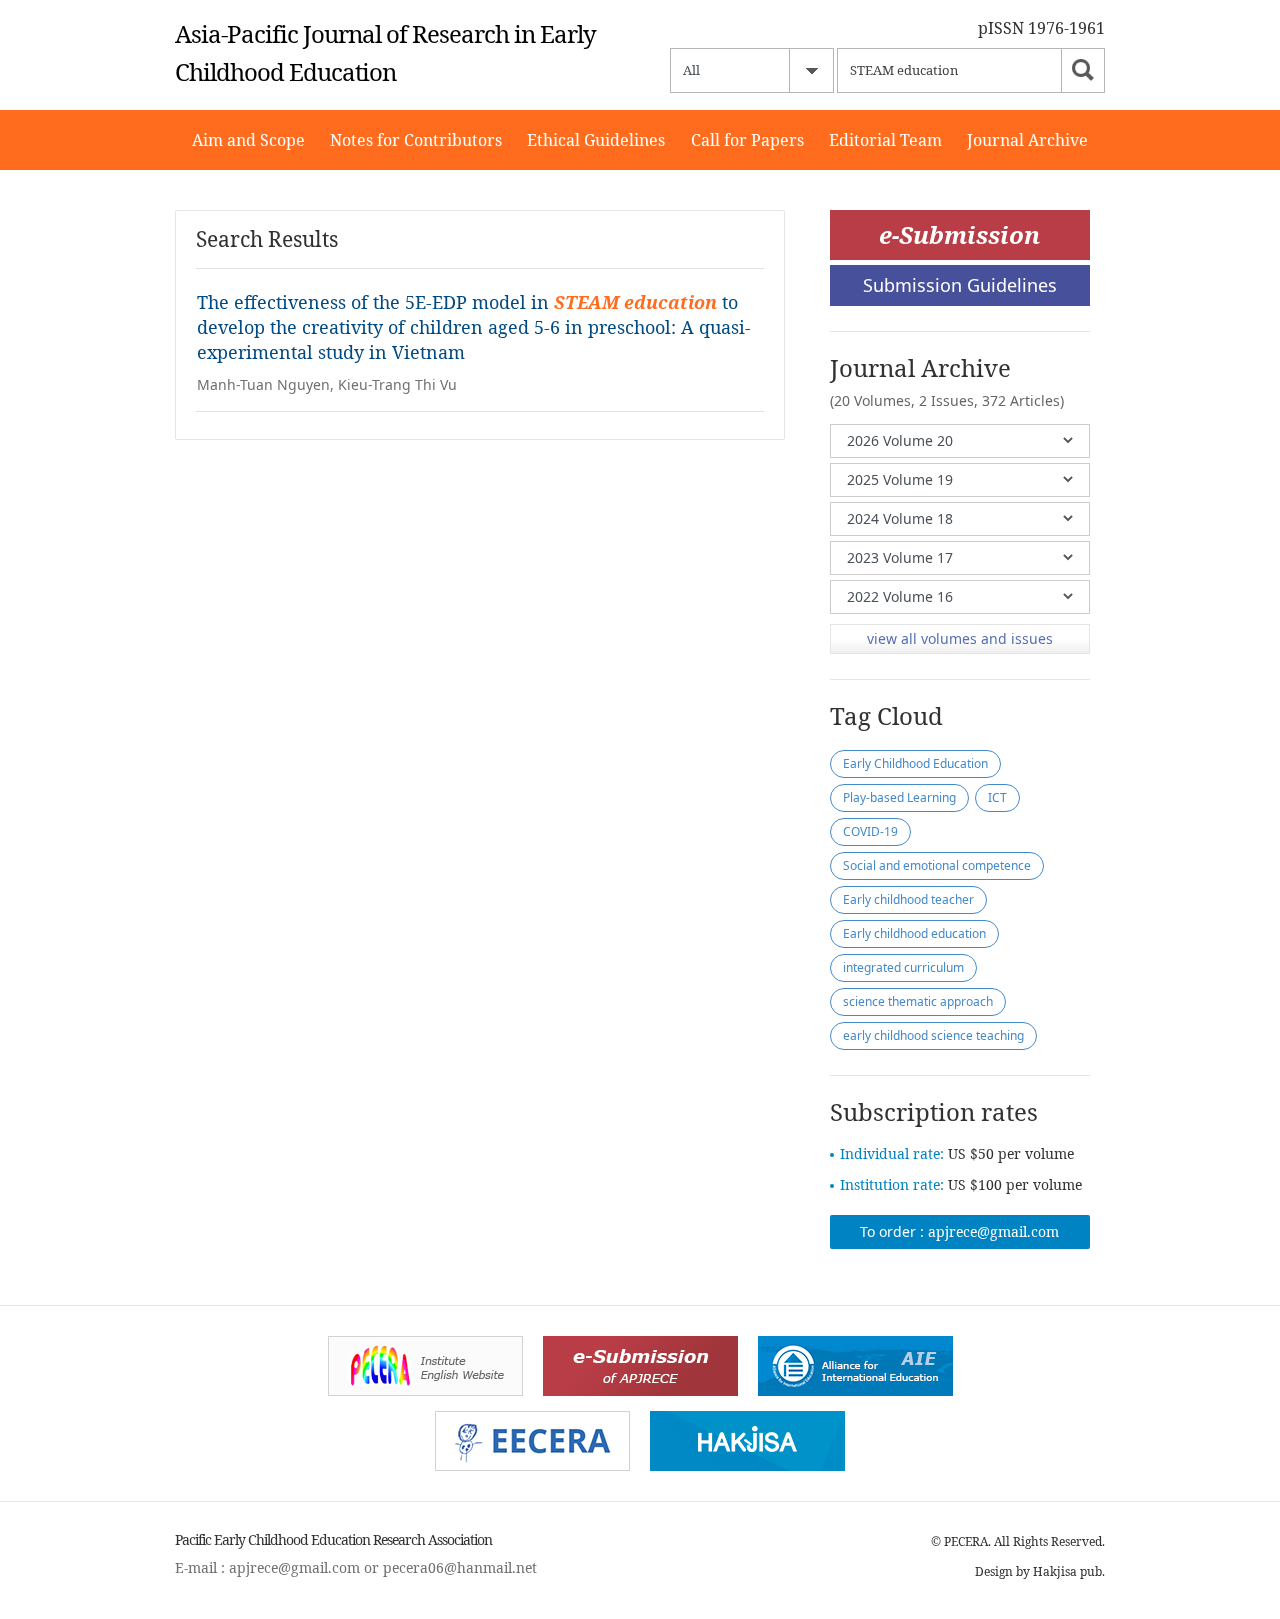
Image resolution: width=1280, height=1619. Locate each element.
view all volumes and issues (960, 638)
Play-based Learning (899, 797)
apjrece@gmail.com (993, 1231)
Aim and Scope (248, 140)
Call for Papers (747, 140)
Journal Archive (1027, 140)
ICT (997, 797)
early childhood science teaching (933, 1035)
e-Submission (959, 234)
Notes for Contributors (416, 140)
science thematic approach (918, 1001)
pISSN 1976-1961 (1041, 28)
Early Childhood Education (915, 763)
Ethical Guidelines (596, 140)
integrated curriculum (903, 967)
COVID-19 (870, 831)
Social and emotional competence (937, 865)
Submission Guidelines (960, 285)
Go (1083, 70)
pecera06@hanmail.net (460, 1567)
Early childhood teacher (908, 899)
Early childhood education (914, 933)
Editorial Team (885, 140)
